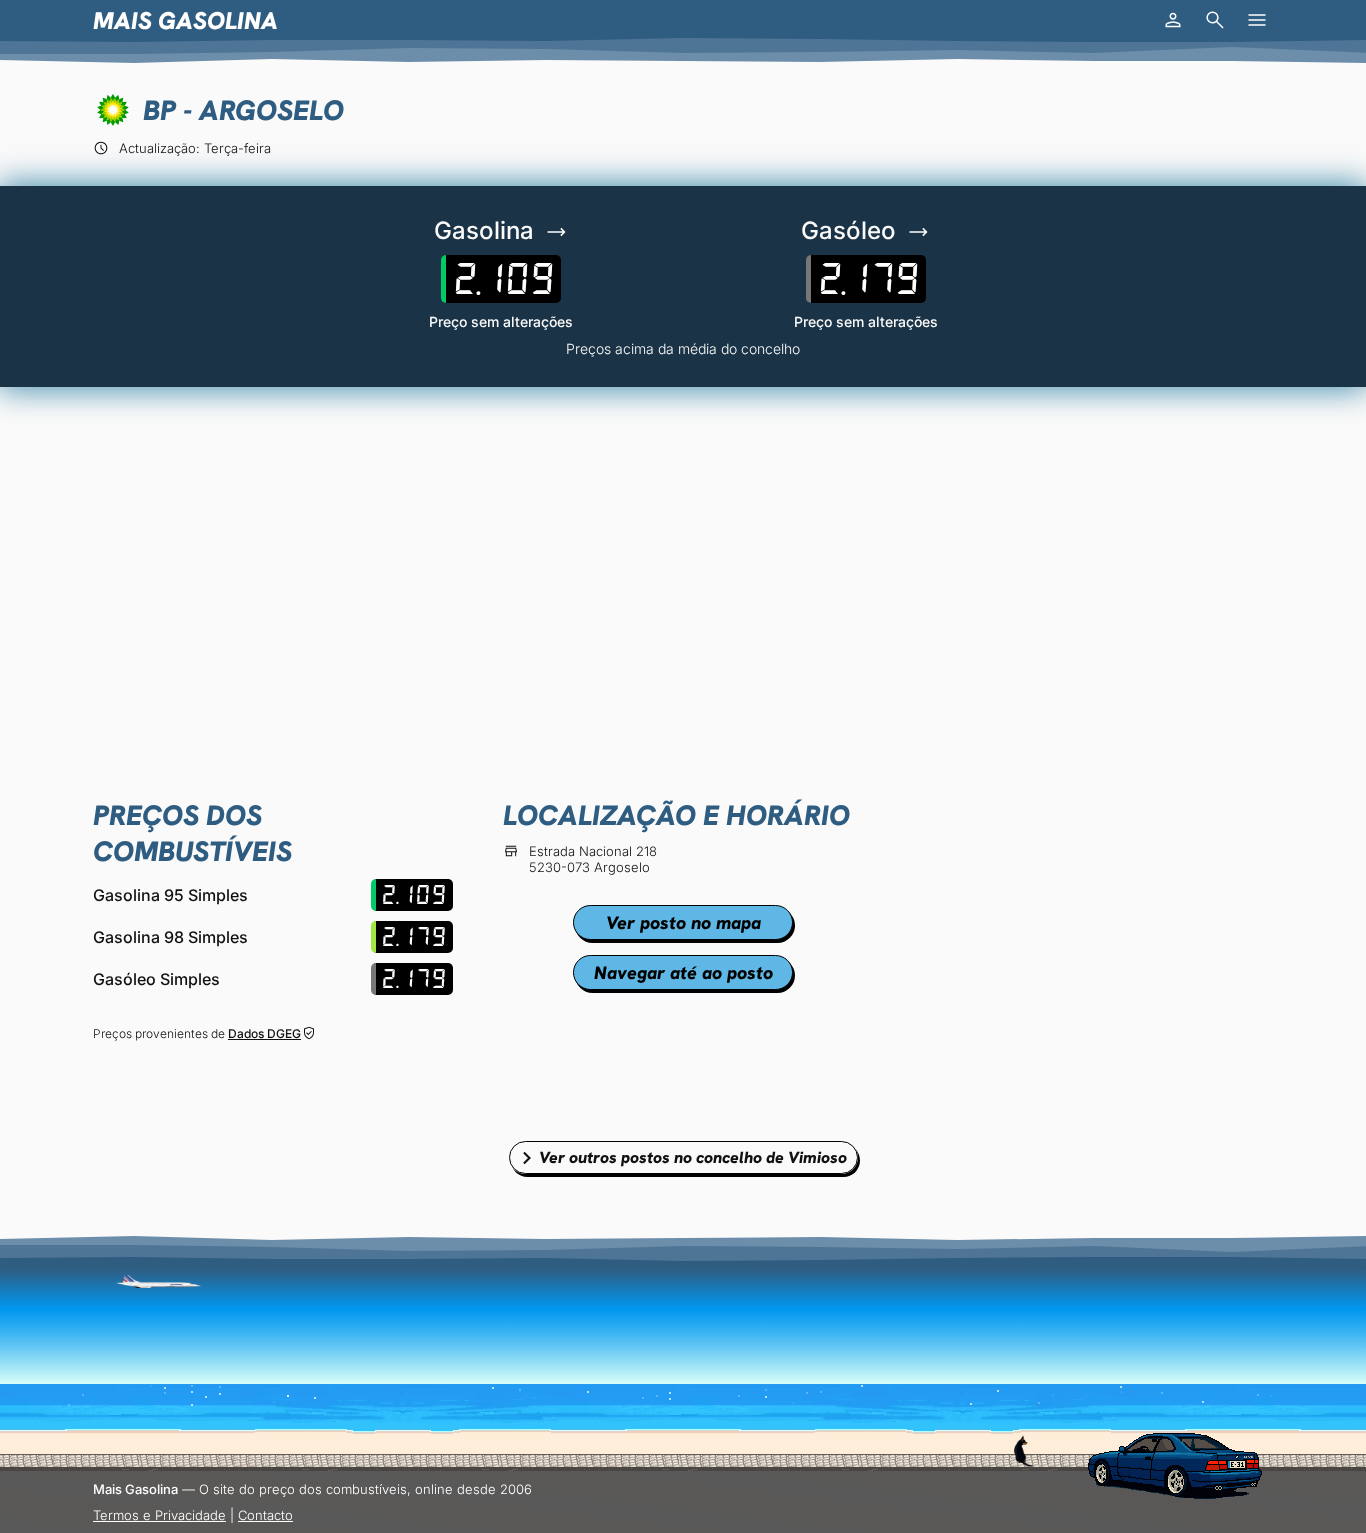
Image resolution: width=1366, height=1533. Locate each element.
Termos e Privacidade (159, 1515)
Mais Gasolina (185, 20)
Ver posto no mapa (683, 922)
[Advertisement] (683, 557)
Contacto (265, 1515)
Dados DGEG (264, 1033)
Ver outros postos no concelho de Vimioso (693, 1157)
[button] (1173, 20)
